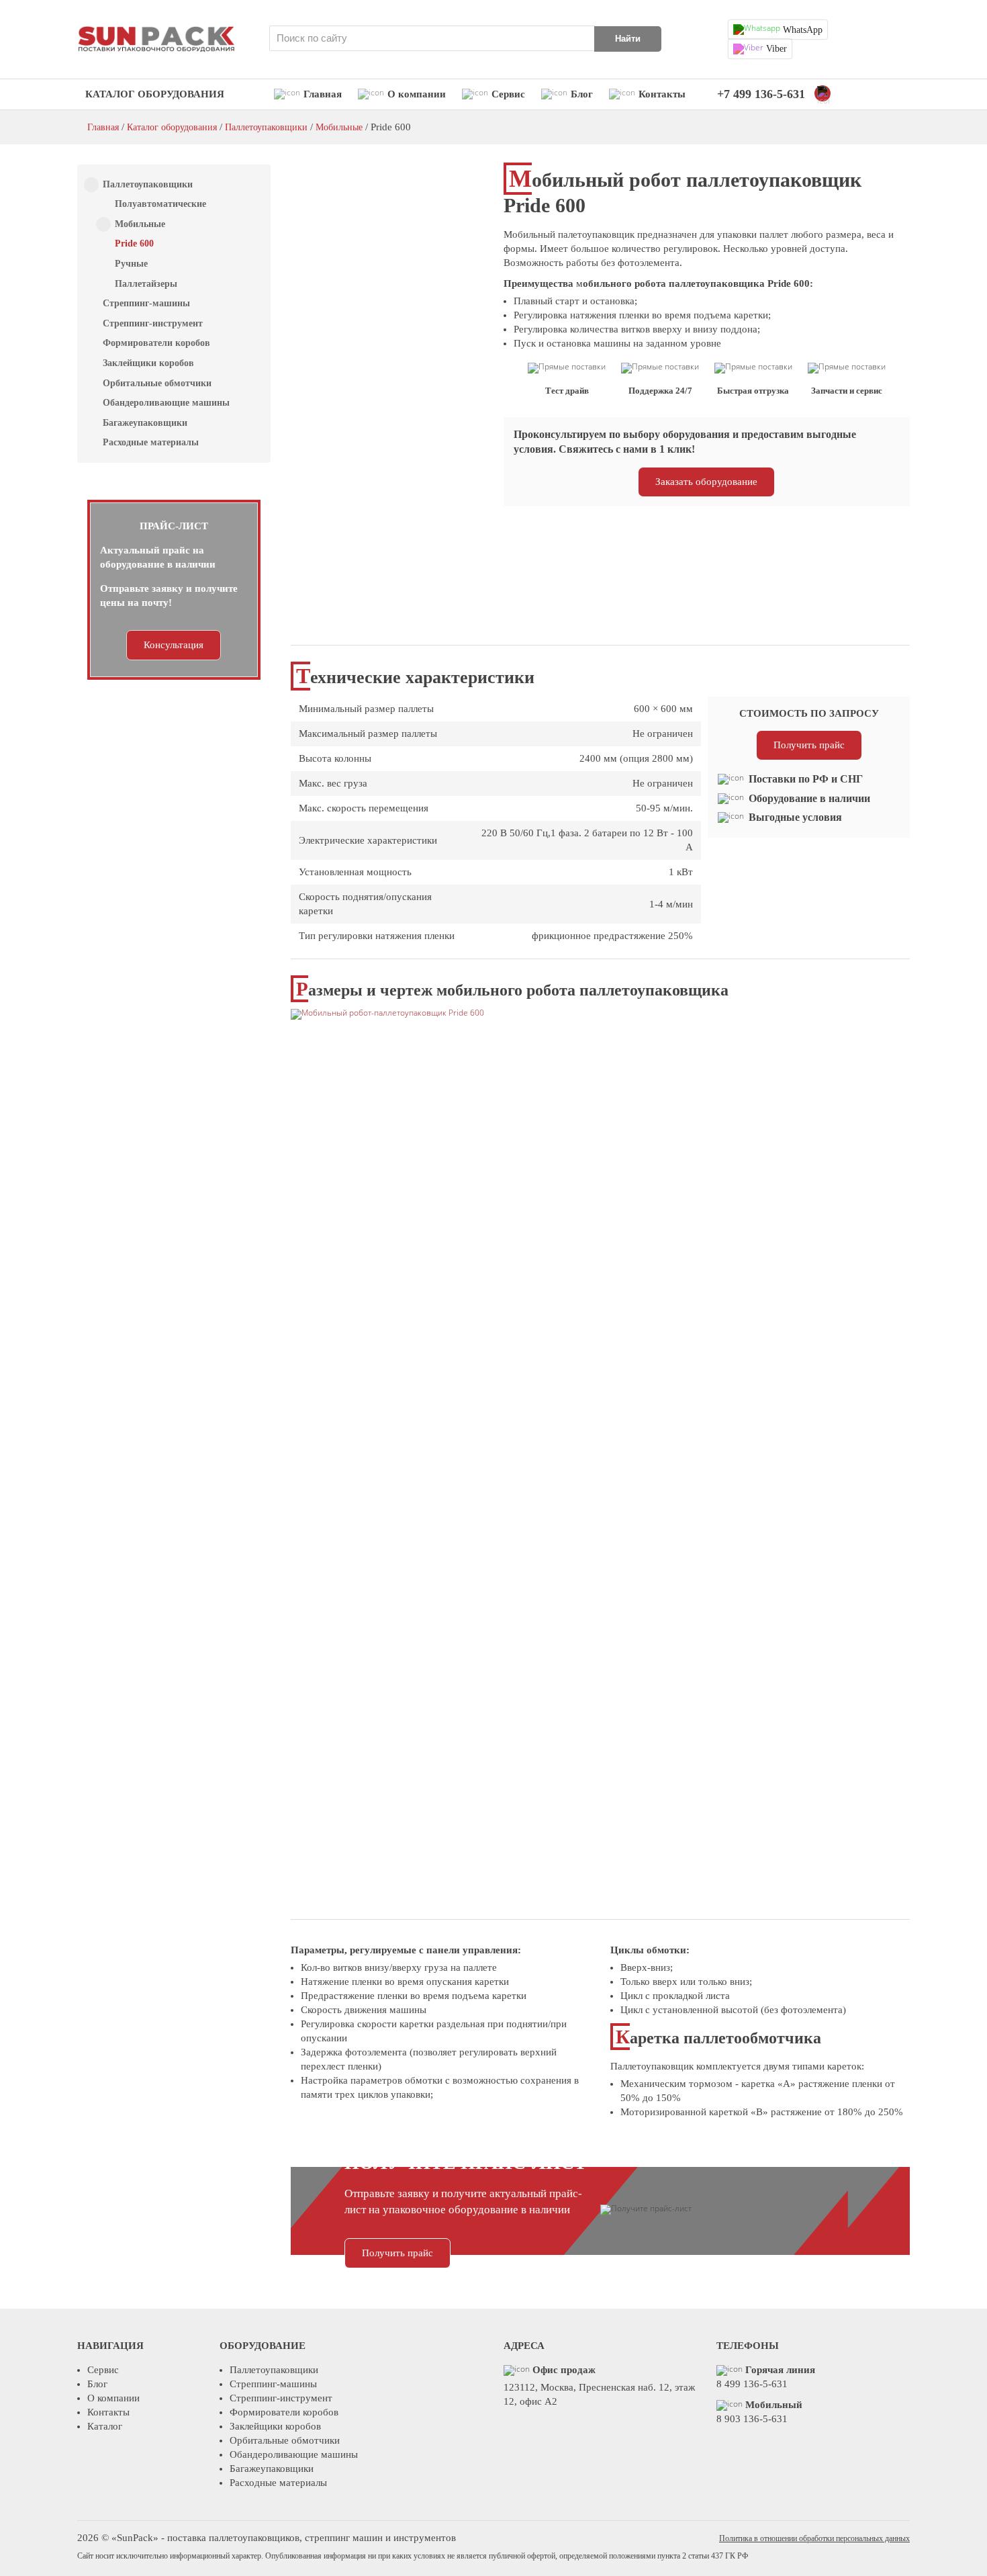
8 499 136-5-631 (752, 2384)
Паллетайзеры (146, 284)
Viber (775, 49)
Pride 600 (134, 243)
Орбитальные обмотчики (157, 383)
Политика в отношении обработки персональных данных (814, 2538)
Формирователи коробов (156, 343)
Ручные (131, 264)
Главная (321, 94)
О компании (415, 94)
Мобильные (339, 127)
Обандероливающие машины (166, 403)
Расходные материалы (151, 442)
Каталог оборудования (155, 94)
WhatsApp (801, 30)
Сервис (507, 94)
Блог (580, 94)
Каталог (105, 2426)
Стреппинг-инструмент (153, 323)
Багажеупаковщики (145, 423)
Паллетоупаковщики (266, 127)
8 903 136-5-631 (752, 2419)
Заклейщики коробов (148, 363)
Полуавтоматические (160, 204)
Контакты (661, 94)
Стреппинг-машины (146, 303)
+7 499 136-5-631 (761, 94)
